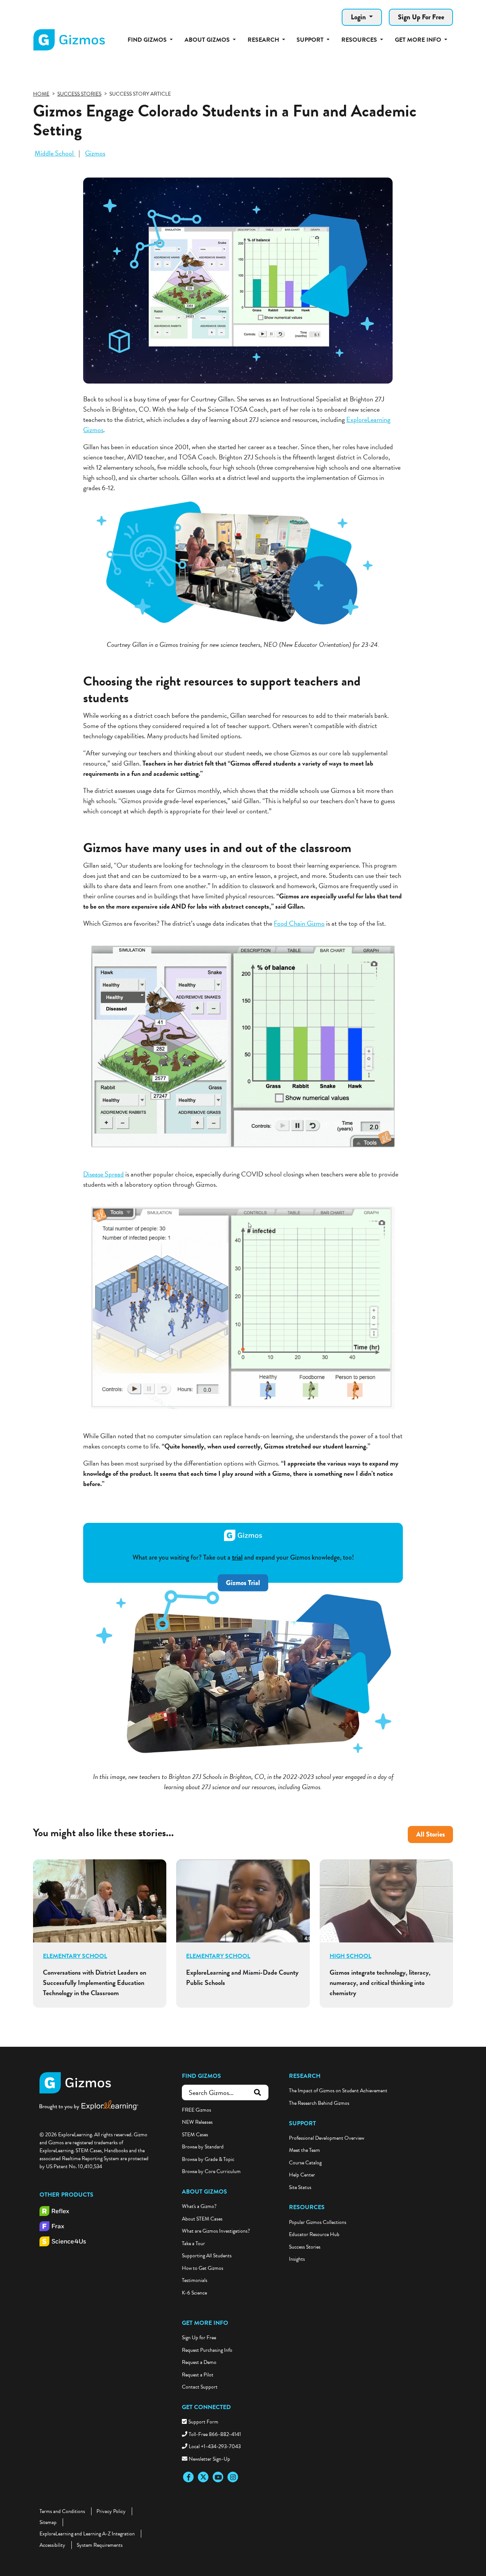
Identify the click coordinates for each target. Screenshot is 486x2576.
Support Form (203, 2422)
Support (302, 2123)
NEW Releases (197, 2122)
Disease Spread (103, 1174)
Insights (297, 2259)
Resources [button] (360, 40)
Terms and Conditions (62, 2511)
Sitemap (48, 2522)
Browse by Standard (203, 2147)
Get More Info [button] (419, 40)
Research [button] (264, 40)
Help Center (302, 2175)
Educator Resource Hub (314, 2234)
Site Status (300, 2187)
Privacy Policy (111, 2511)
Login (359, 17)
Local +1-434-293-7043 (215, 2446)
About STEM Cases (202, 2219)
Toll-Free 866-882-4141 (215, 2434)
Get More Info (205, 2323)
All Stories (431, 1834)
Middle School (55, 153)
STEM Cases (195, 2135)
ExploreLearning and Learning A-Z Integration (87, 2534)
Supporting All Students (207, 2256)
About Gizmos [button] (208, 40)
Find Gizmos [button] (148, 40)
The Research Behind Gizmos (319, 2103)
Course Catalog (305, 2163)
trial (237, 1557)
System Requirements (100, 2545)
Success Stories (305, 2247)
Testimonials (195, 2280)
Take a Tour (193, 2243)
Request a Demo (199, 2362)
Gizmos (95, 153)
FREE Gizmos (196, 2110)
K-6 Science (194, 2293)
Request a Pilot (198, 2375)
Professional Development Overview (327, 2138)
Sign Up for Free (199, 2338)
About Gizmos (204, 2192)
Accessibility (52, 2545)
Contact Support (200, 2387)
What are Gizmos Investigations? (216, 2231)
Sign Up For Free (421, 17)
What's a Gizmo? (199, 2206)
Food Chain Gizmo (299, 923)
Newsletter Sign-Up (209, 2459)
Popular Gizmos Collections (318, 2222)
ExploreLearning (368, 419)
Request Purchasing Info (207, 2350)
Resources (307, 2207)
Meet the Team (305, 2150)
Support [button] (311, 40)
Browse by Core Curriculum (211, 2171)
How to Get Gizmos (203, 2268)
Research (305, 2076)
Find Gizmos (201, 2076)
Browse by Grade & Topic (208, 2159)
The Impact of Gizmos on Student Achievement (338, 2091)
